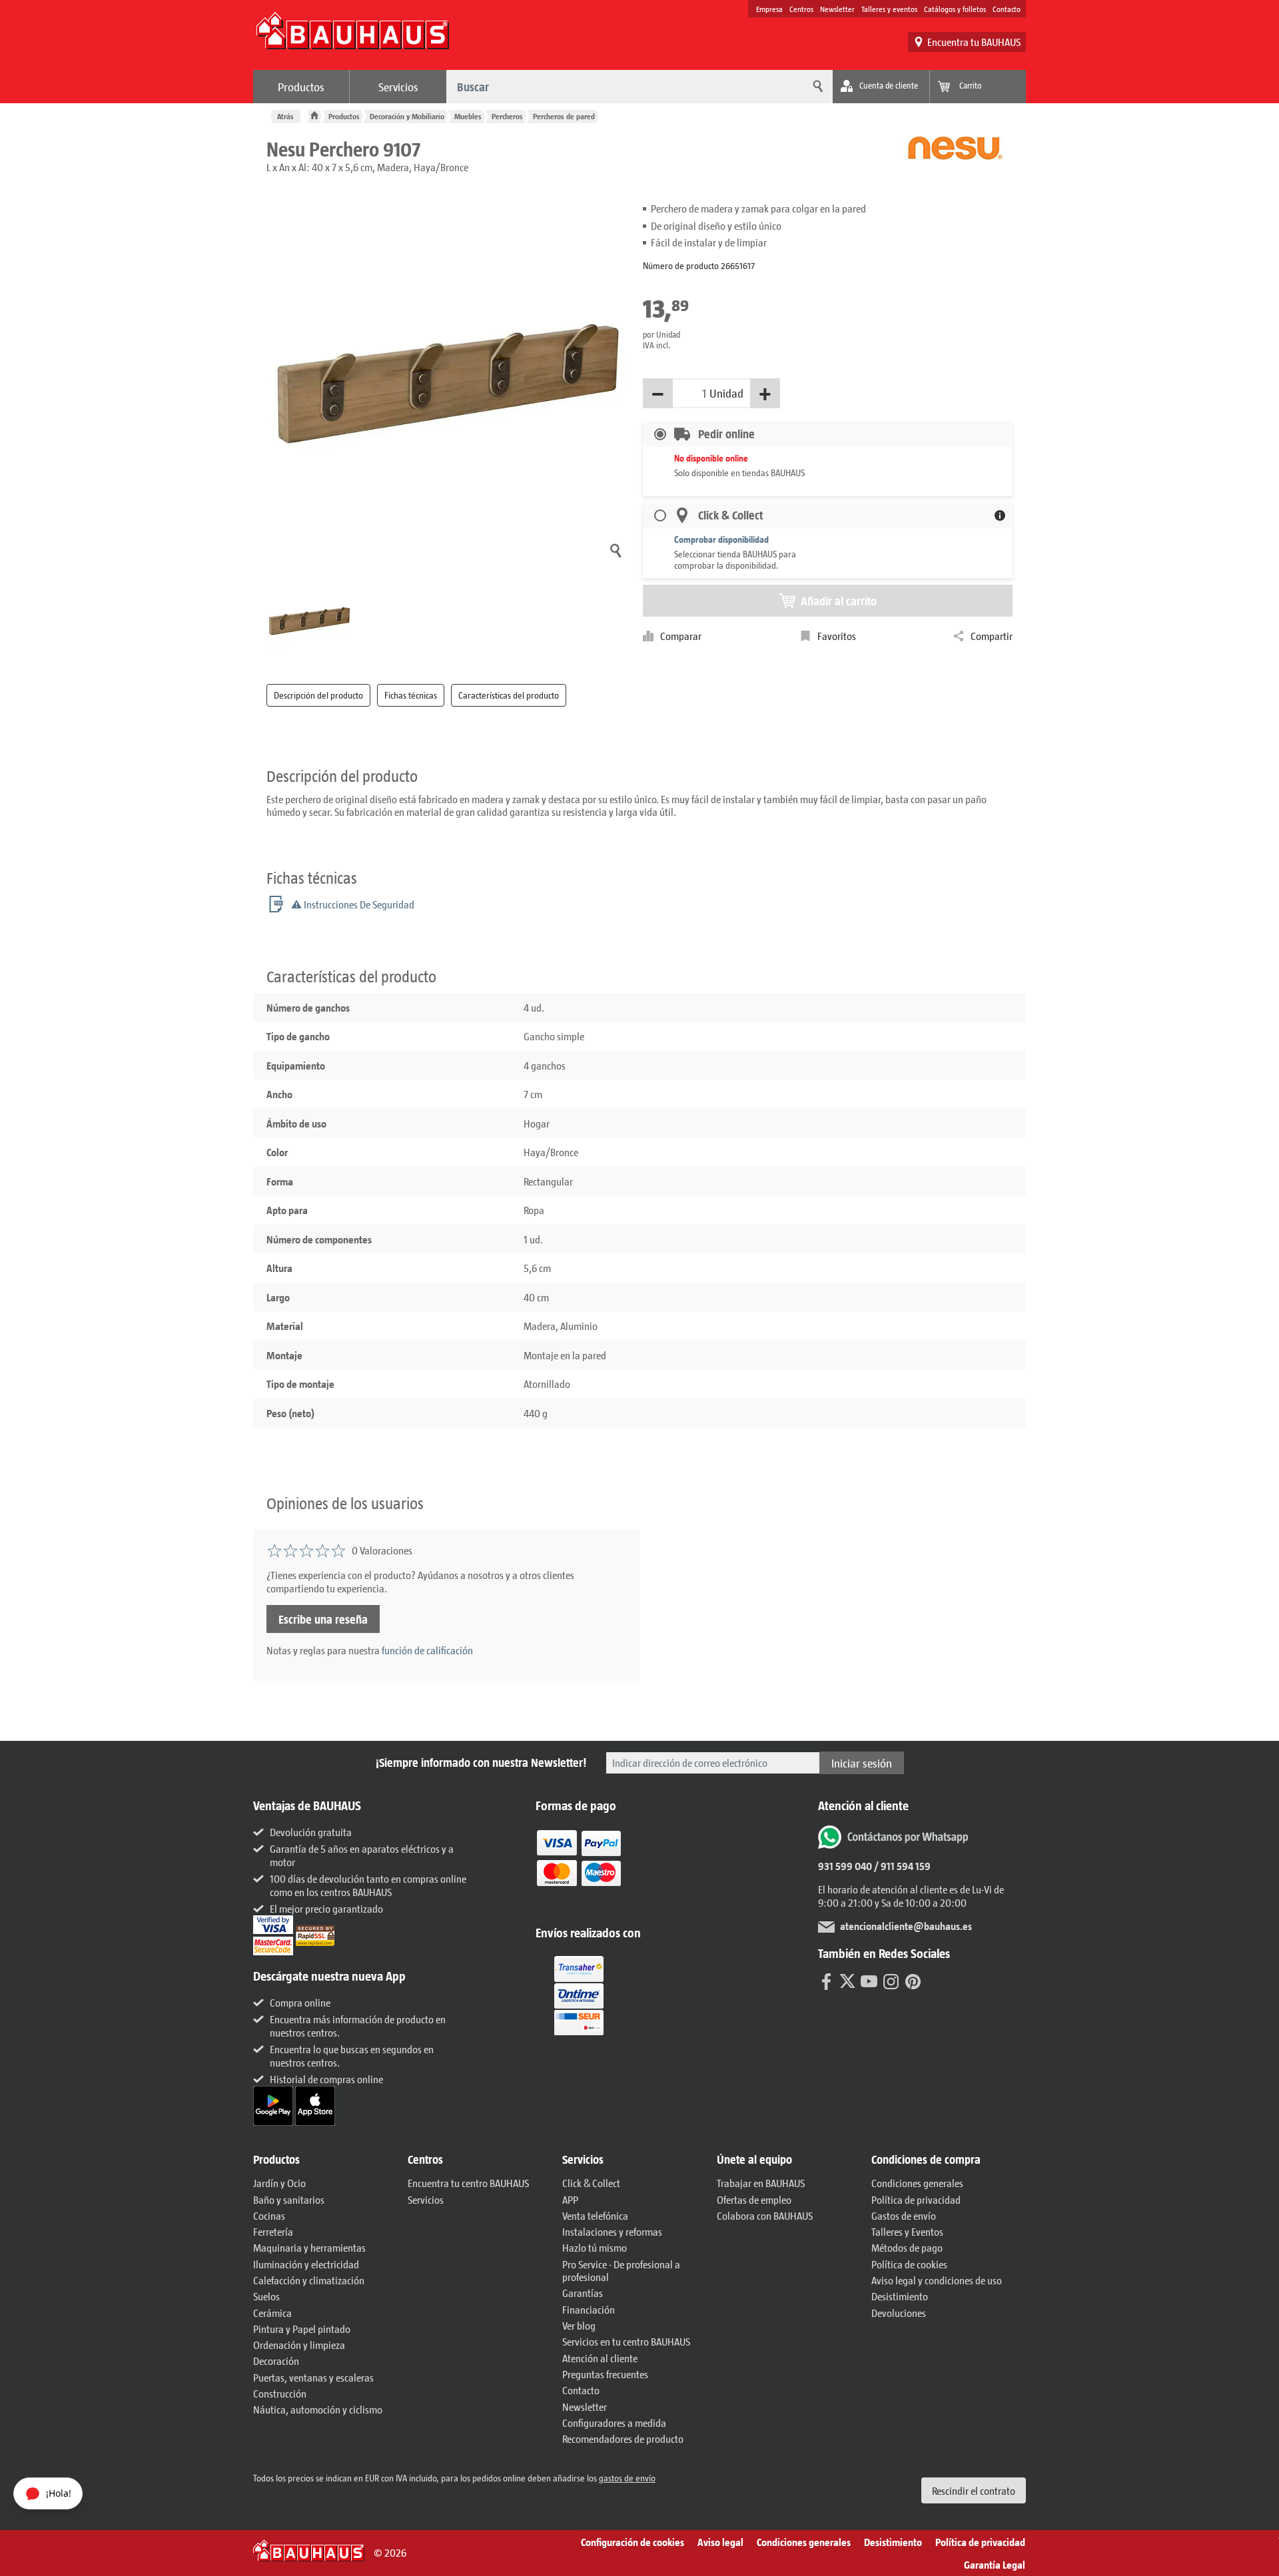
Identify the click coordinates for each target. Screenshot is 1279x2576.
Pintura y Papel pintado (302, 2329)
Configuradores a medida (614, 2422)
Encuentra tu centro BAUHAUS (468, 2183)
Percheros (507, 116)
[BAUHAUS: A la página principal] (352, 37)
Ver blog (579, 2325)
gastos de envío (627, 2478)
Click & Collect (591, 2183)
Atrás (285, 116)
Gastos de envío (904, 2215)
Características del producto (509, 695)
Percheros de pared (564, 116)
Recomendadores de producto (623, 2438)
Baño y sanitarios (289, 2199)
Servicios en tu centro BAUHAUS (626, 2341)
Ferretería (273, 2231)
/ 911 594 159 (901, 1866)
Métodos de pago (907, 2247)
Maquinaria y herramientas (309, 2247)
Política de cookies (909, 2264)
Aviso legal (720, 2542)
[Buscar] (816, 87)
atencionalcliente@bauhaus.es (906, 1926)
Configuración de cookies (633, 2542)
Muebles (468, 116)
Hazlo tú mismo (595, 2247)
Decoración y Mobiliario (407, 116)
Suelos (266, 2296)
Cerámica (272, 2313)
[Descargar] (274, 2104)
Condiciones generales (917, 2183)
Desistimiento (900, 2296)
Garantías (583, 2293)
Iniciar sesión (862, 1763)
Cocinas (269, 2215)
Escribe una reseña (323, 1619)
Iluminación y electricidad (306, 2264)
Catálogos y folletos (955, 9)
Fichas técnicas (411, 695)
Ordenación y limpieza (299, 2345)
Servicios (398, 87)
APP (570, 2199)
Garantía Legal (995, 2564)
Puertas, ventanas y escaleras (313, 2377)
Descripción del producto (318, 695)
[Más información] (1000, 515)
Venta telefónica (595, 2215)
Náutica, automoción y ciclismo (318, 2409)
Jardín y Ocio (279, 2183)
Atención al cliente (600, 2358)
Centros (801, 9)
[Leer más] (579, 1867)
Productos (301, 87)
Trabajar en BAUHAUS (761, 2183)
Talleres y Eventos (907, 2231)
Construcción (280, 2393)
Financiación (589, 2309)
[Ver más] (579, 1994)
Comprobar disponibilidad (721, 539)
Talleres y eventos (889, 9)
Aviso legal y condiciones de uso (937, 2280)
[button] (324, 2160)
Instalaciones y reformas (612, 2231)
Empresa (769, 9)
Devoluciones (899, 2313)
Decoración (276, 2361)
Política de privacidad (916, 2199)
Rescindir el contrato (974, 2490)
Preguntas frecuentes (605, 2374)
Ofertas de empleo (754, 2199)
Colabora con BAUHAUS (765, 2215)
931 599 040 (845, 1866)
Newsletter (837, 9)
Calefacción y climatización (309, 2280)
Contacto (1007, 9)
